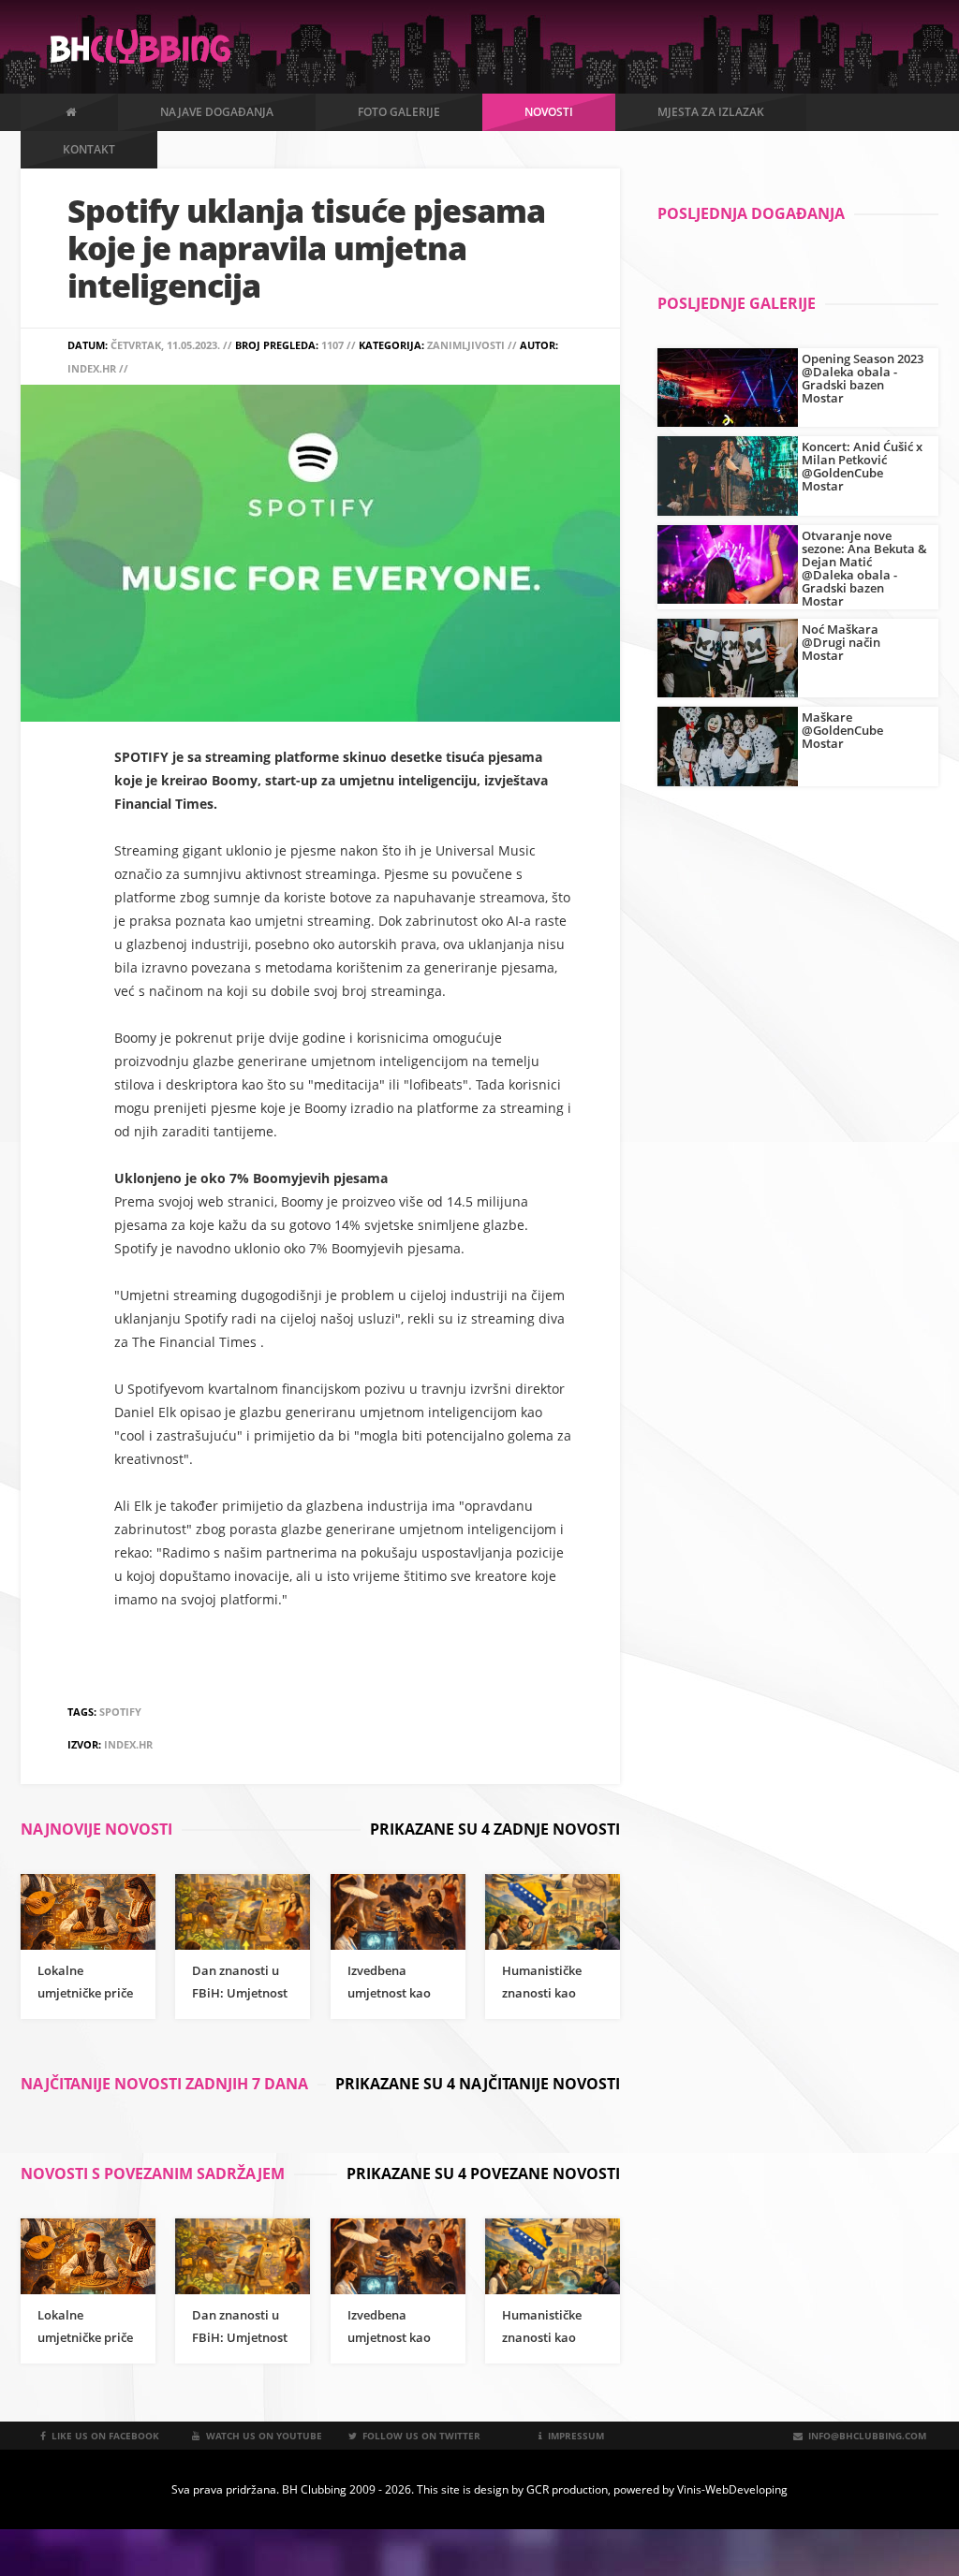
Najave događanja (217, 112)
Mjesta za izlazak (711, 112)
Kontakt (89, 149)
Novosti (549, 112)
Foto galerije (399, 112)
